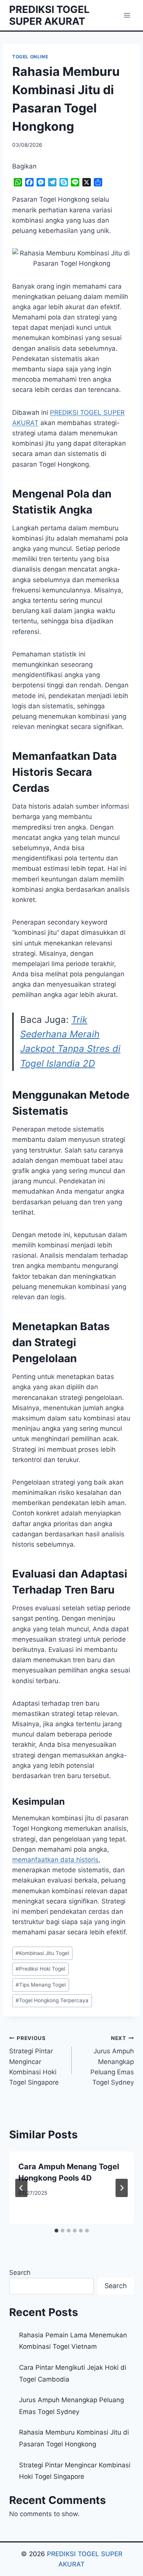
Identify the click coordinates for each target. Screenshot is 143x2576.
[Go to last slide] (21, 2188)
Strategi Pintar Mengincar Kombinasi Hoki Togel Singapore (34, 2061)
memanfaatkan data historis (55, 1860)
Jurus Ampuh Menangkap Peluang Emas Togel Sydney (112, 2061)
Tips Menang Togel (41, 1985)
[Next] (122, 2188)
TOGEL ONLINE (30, 57)
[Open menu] (127, 15)
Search (20, 2273)
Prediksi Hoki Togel (40, 1969)
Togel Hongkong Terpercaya (52, 2000)
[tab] (56, 2231)
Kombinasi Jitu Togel (42, 1953)
